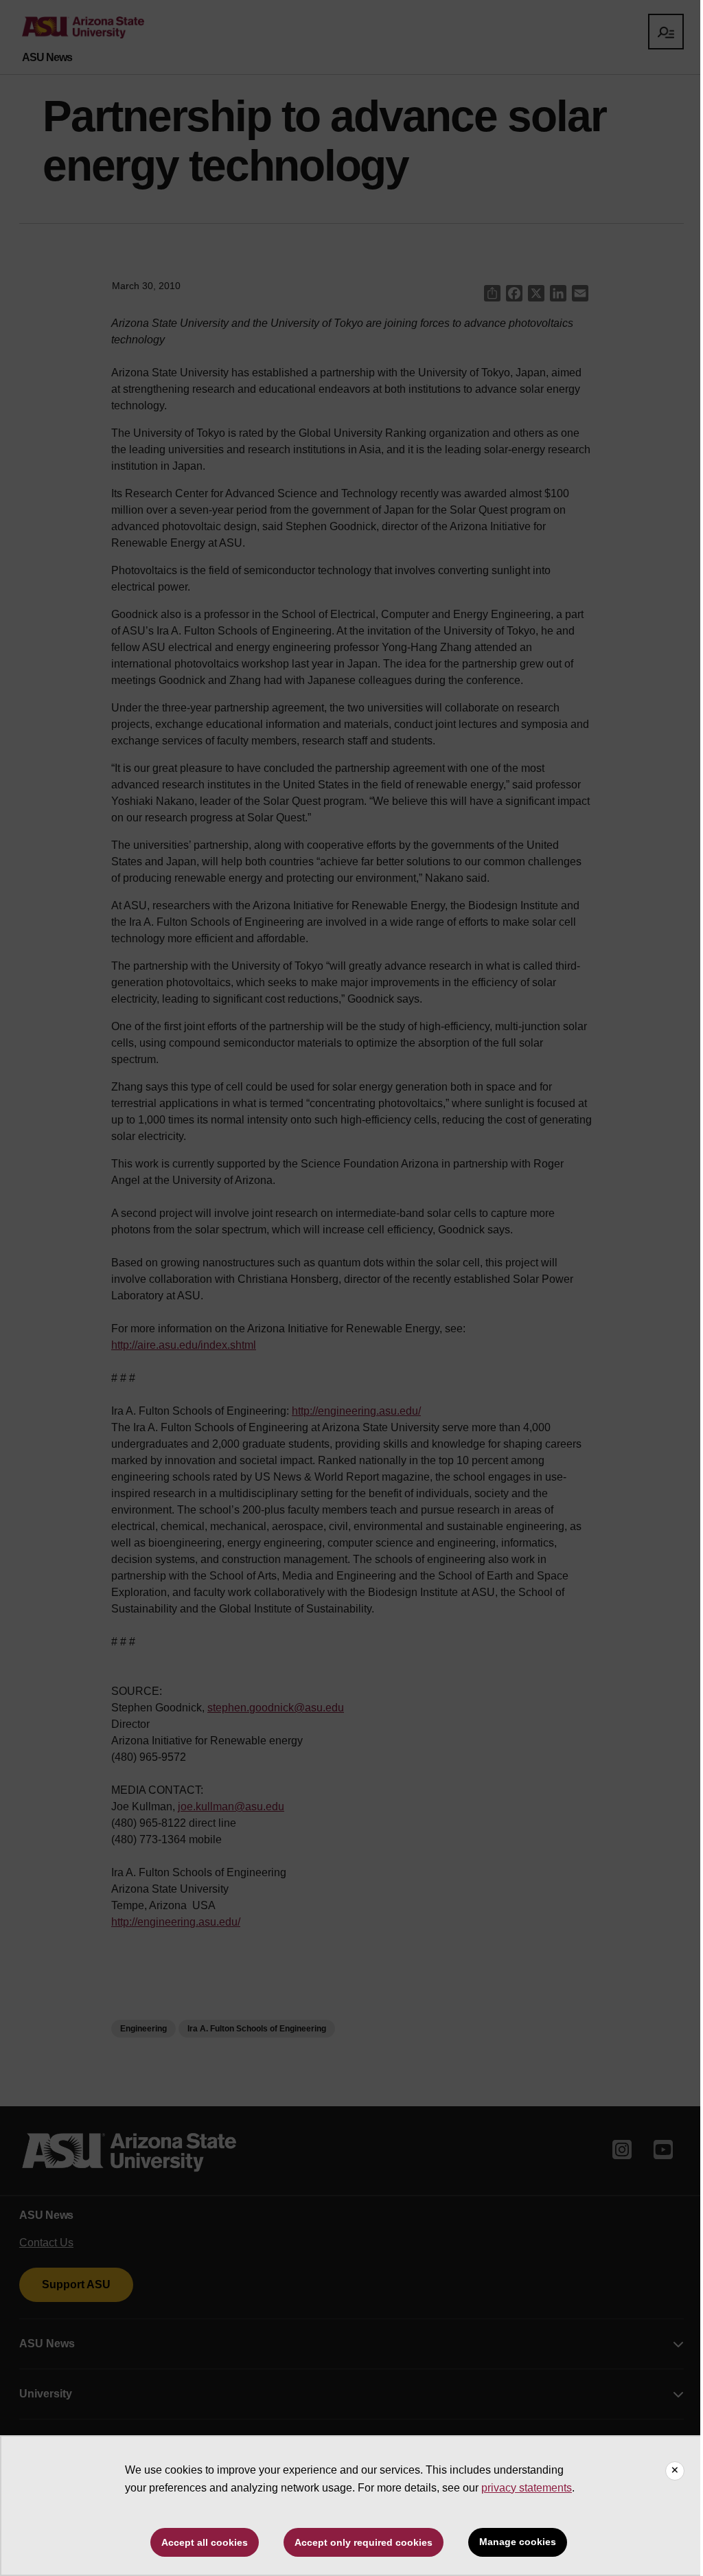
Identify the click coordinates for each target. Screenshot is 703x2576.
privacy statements (527, 2488)
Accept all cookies (205, 2542)
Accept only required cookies (364, 2542)
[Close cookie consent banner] (675, 2471)
